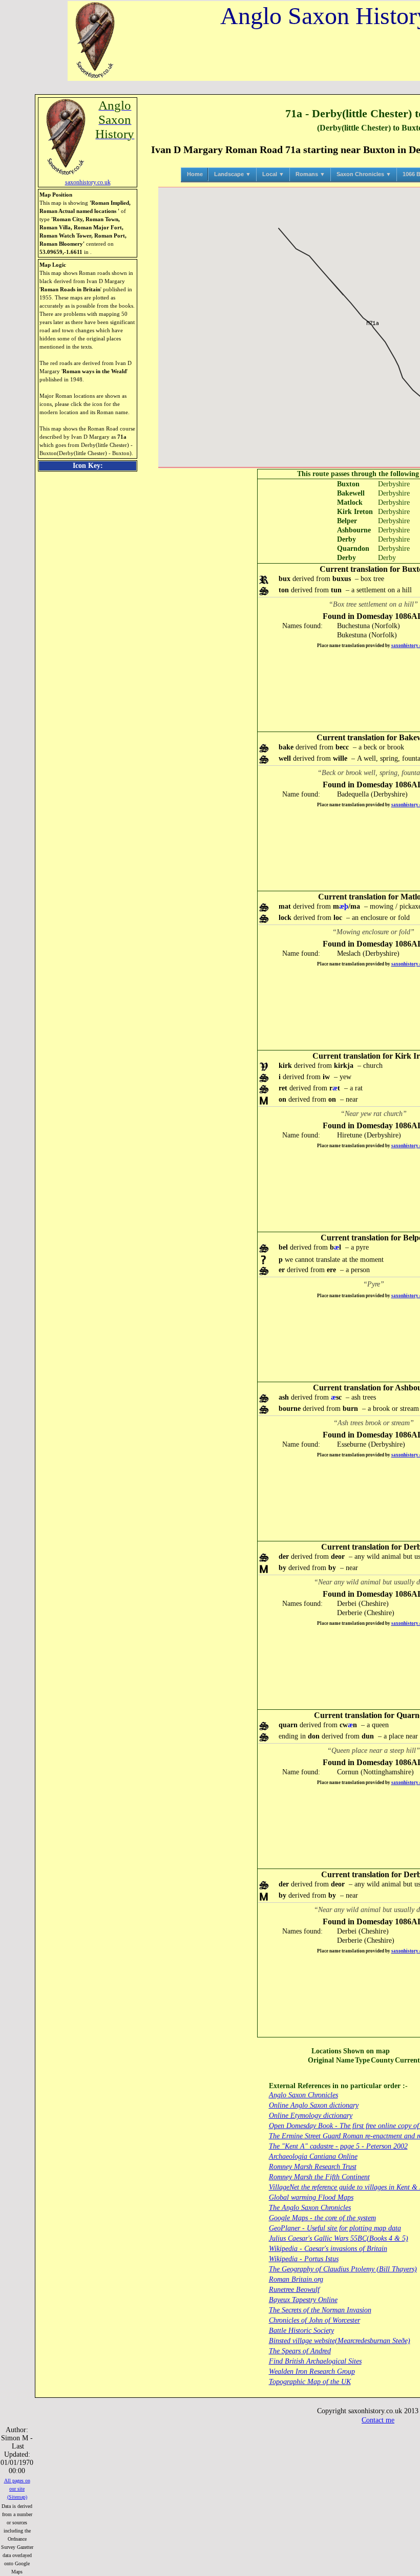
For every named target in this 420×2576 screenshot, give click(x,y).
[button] (373, 327)
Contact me (378, 2420)
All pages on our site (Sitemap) (17, 2489)
